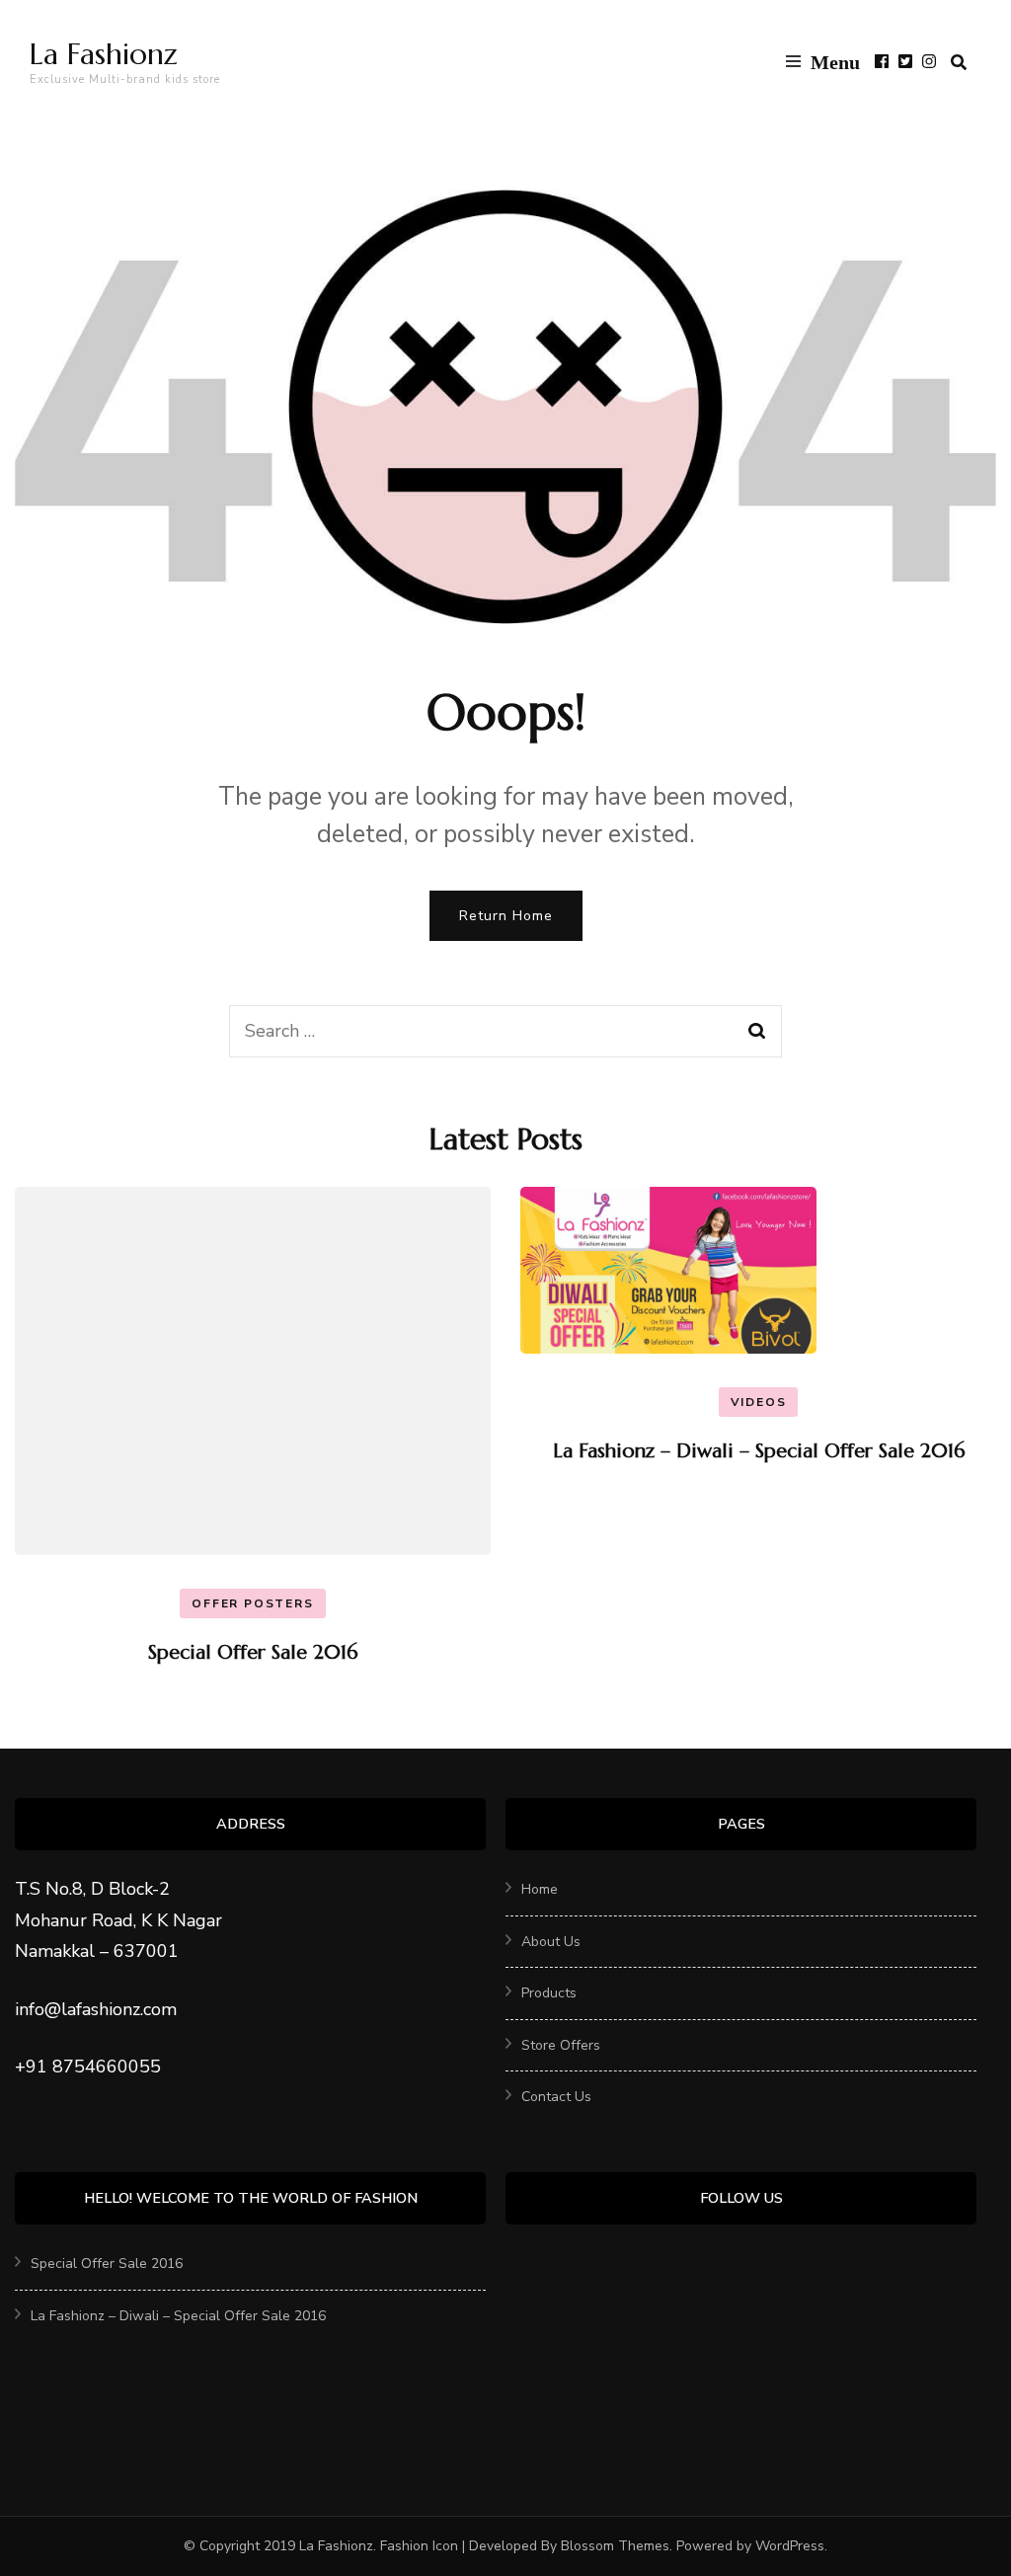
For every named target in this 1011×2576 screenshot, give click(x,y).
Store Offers (561, 2045)
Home (540, 1889)
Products (549, 1993)
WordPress (790, 2546)
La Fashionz (104, 54)
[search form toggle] (959, 63)
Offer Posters (252, 1603)
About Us (551, 1942)
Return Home (506, 916)
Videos (759, 1402)
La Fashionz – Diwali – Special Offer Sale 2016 (759, 1451)
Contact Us (556, 2097)
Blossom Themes (615, 2546)
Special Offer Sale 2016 (253, 1652)
